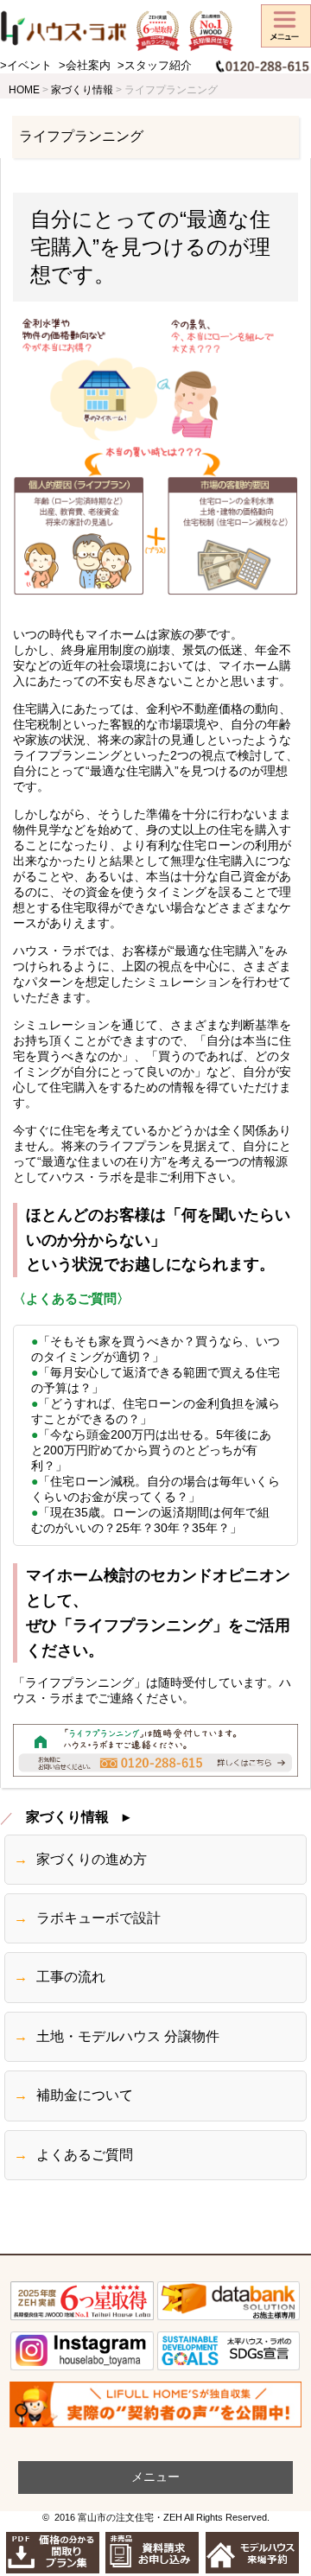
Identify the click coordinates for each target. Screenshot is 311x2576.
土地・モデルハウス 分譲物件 (128, 2037)
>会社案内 (85, 66)
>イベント (26, 66)
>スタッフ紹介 (155, 66)
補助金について (85, 2096)
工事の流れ (71, 1977)
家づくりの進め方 (92, 1860)
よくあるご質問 (85, 2155)
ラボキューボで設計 (98, 1918)
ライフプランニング (81, 136)
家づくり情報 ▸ (78, 1817)
